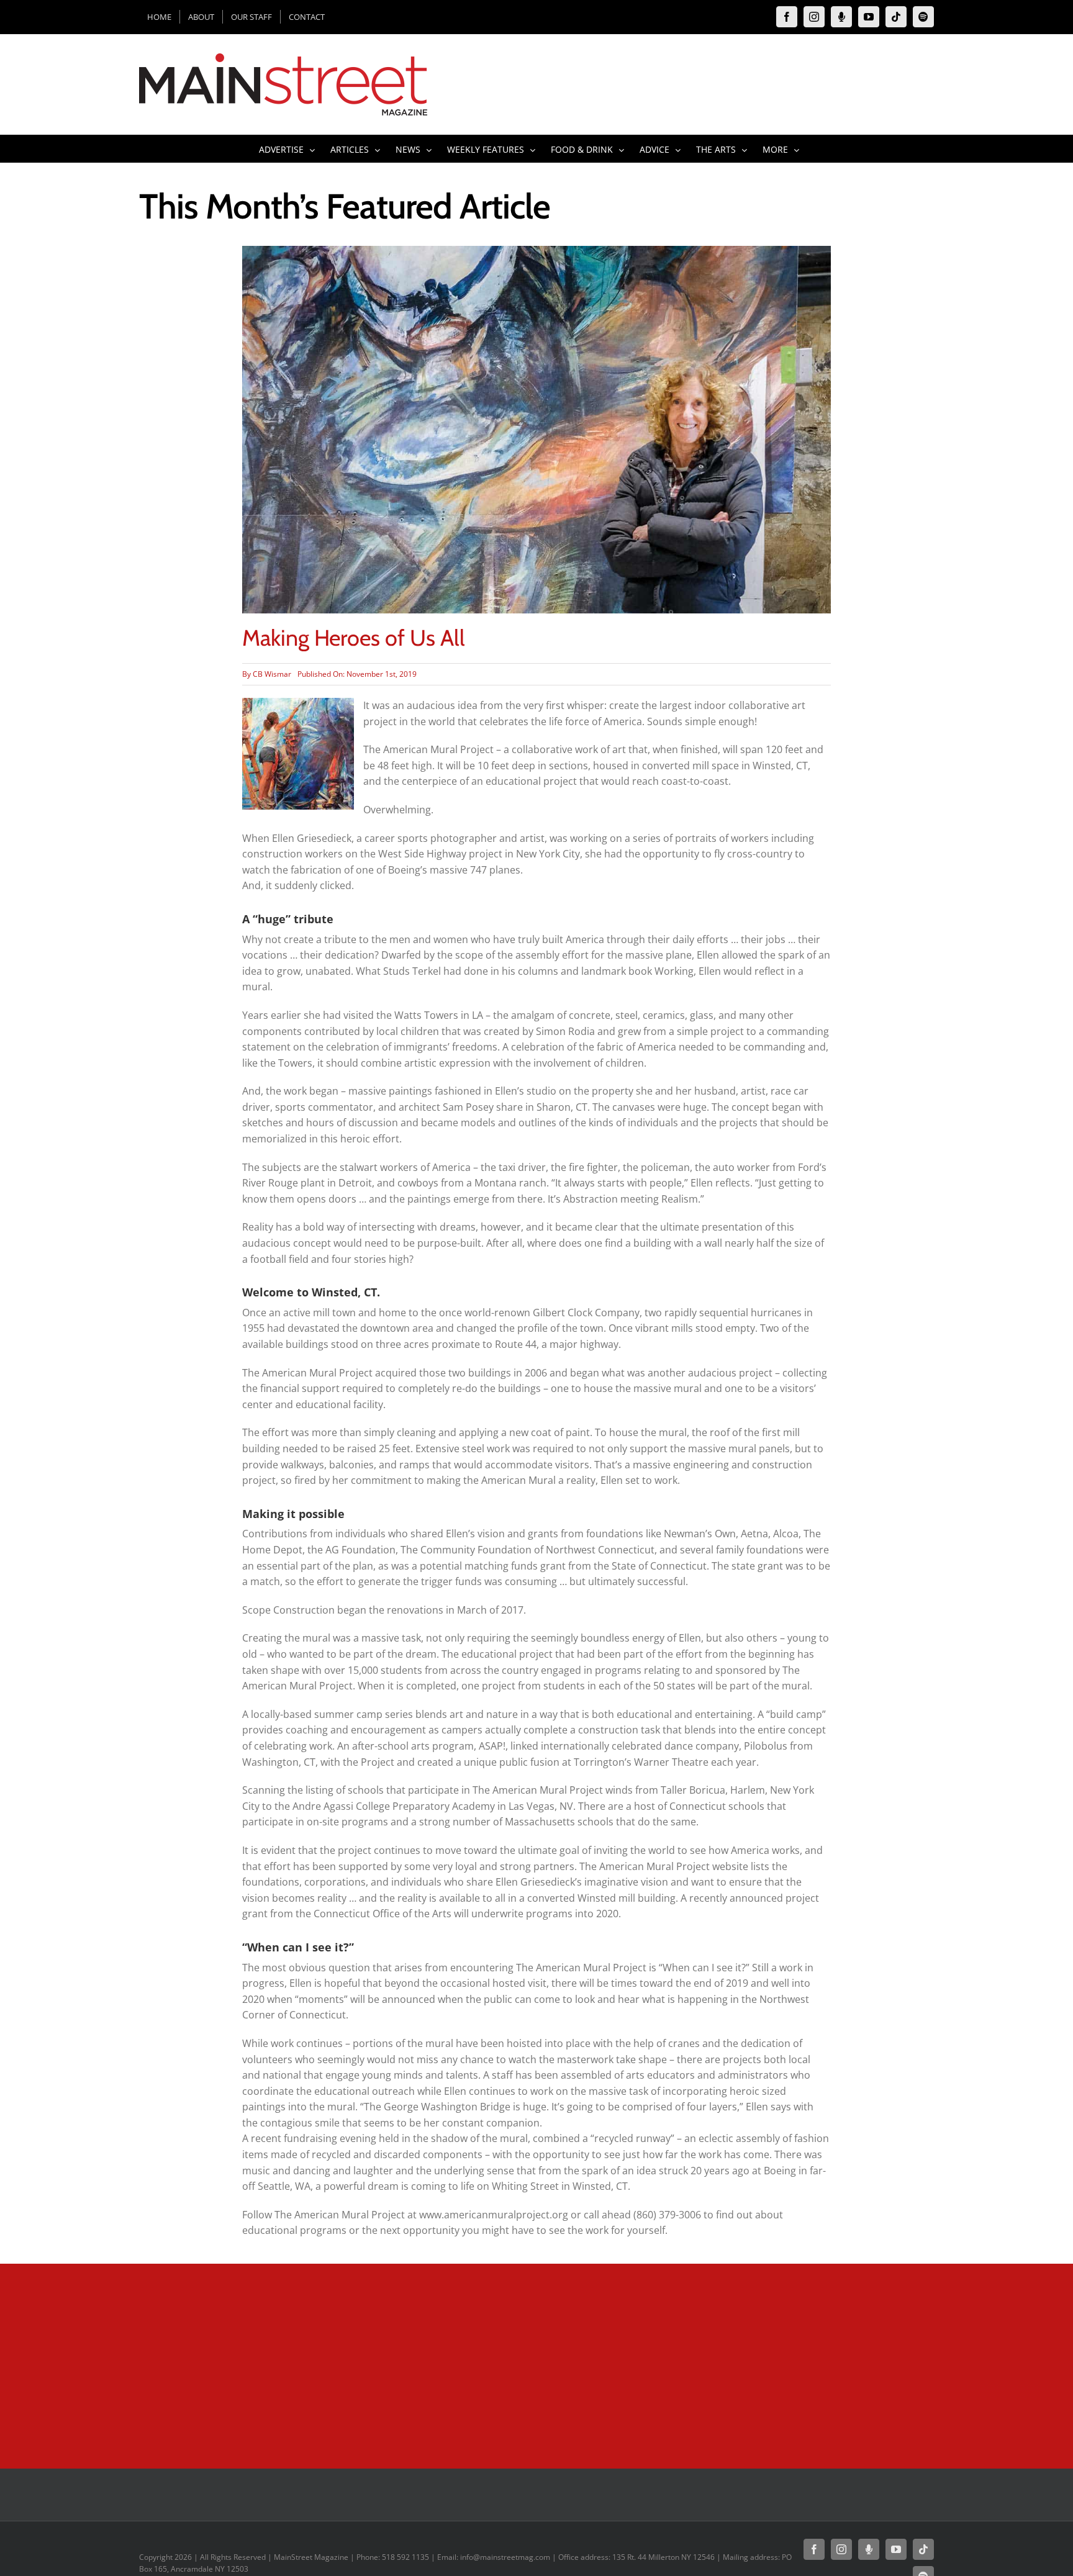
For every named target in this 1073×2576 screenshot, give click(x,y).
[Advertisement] (391, 2363)
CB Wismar (272, 674)
